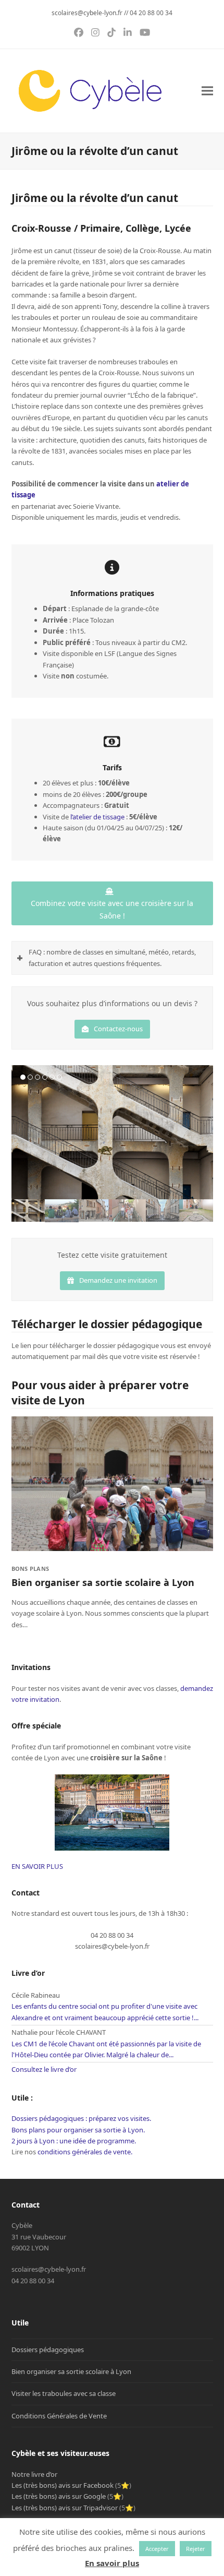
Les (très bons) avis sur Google (59, 2496)
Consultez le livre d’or (44, 2069)
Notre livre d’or (34, 2474)
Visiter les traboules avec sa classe (64, 2393)
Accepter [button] (157, 2549)
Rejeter (196, 2549)
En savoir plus (112, 2563)
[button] (207, 91)
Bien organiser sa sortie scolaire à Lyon (103, 1582)
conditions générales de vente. (85, 2152)
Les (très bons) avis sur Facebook (63, 2485)
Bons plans (30, 1569)
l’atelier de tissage (97, 817)
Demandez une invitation (118, 1280)
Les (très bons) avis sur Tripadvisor (65, 2508)
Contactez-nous (118, 1029)
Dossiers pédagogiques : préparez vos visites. (81, 2118)
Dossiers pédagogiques (48, 2350)
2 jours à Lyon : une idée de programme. (74, 2141)
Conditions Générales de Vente (59, 2416)
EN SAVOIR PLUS (37, 1866)
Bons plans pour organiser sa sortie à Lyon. (78, 2130)
